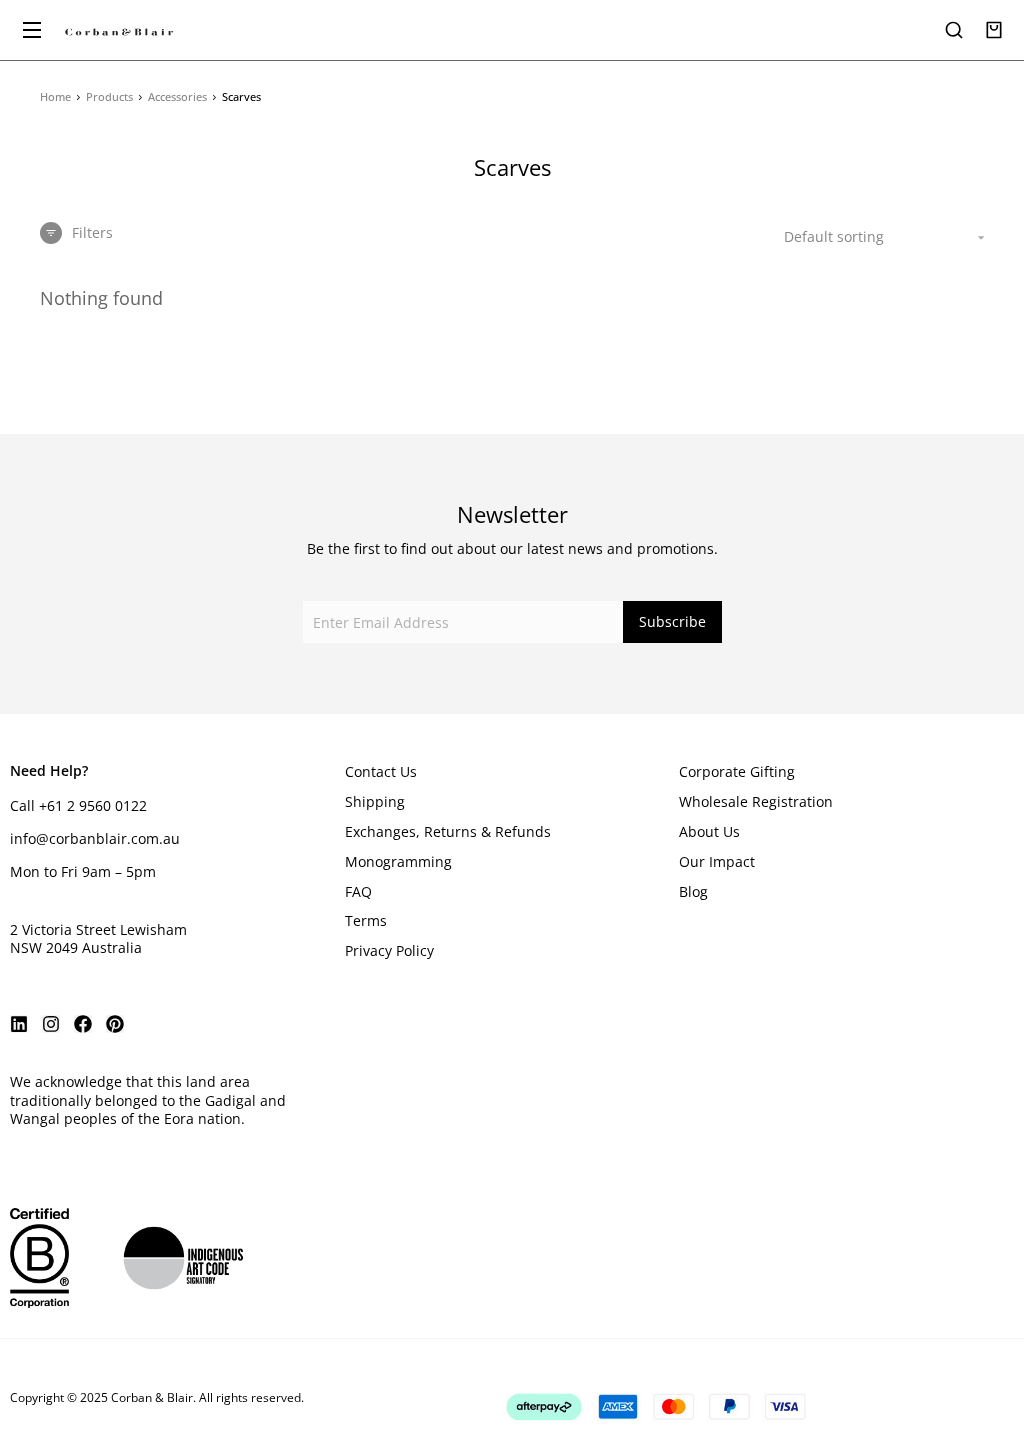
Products (109, 96)
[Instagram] (51, 1024)
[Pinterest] (115, 1024)
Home (55, 96)
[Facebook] (83, 1024)
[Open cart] (994, 30)
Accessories (177, 96)
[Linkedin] (19, 1024)
